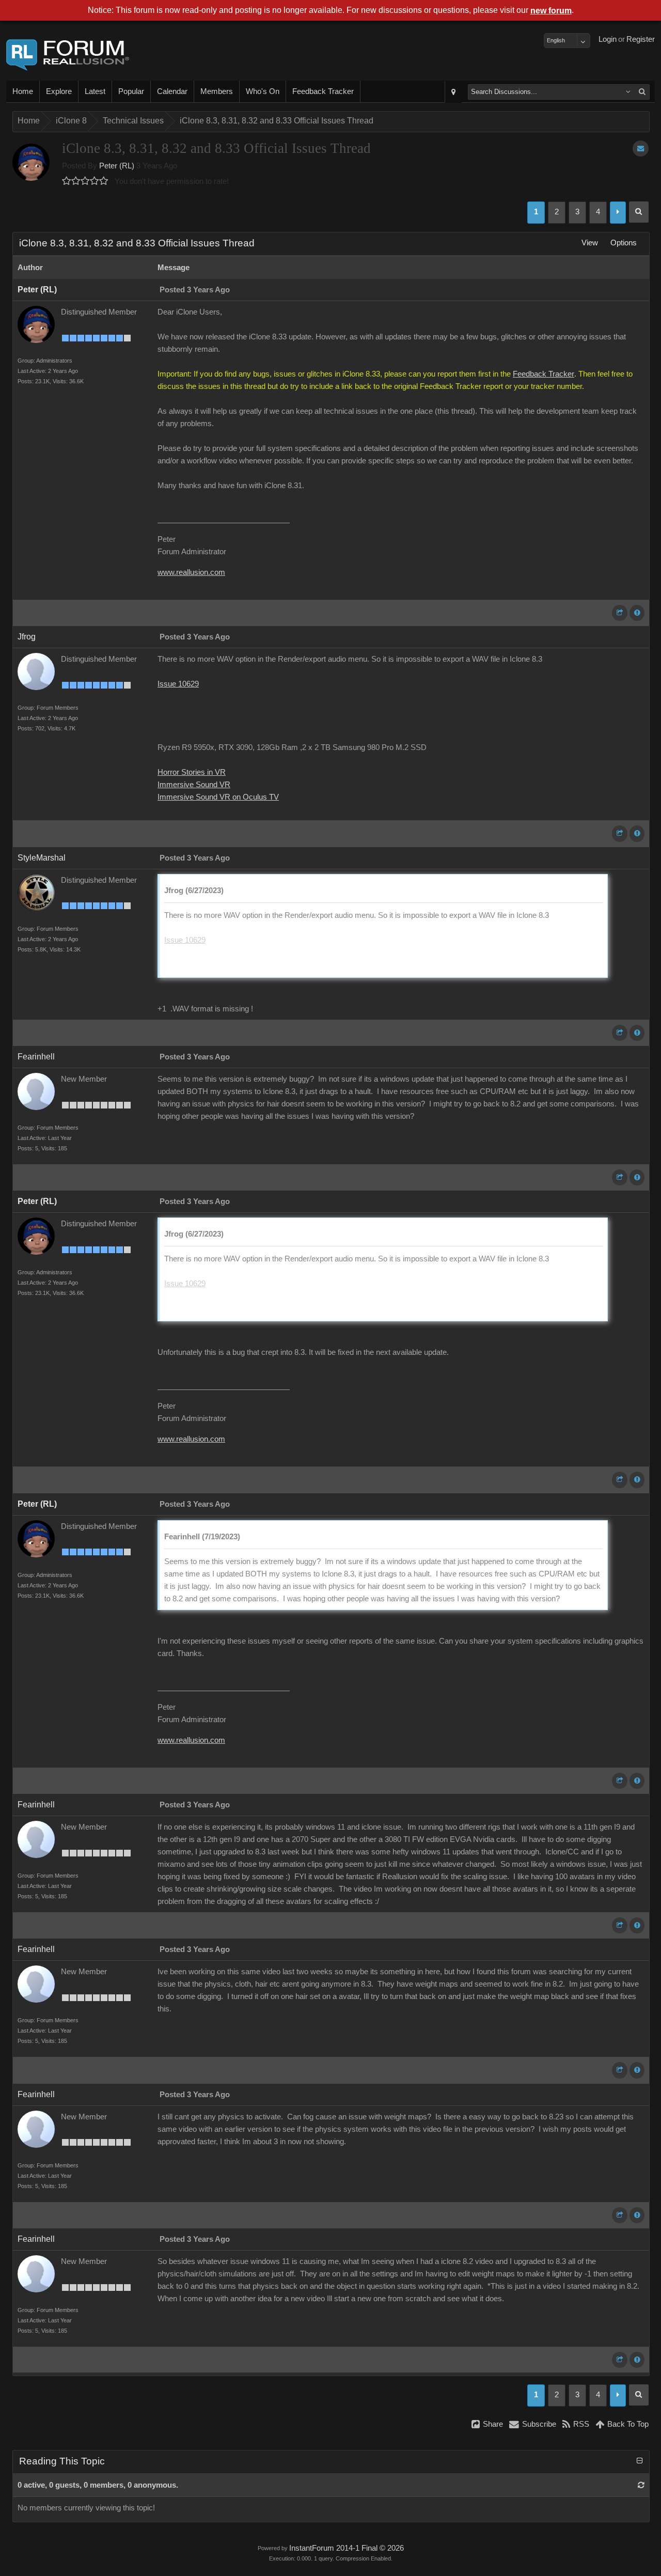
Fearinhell (36, 1057)
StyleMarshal (42, 858)
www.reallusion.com (191, 572)
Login (608, 39)
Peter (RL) (117, 166)
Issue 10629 (178, 684)
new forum (551, 11)
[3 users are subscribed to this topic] (641, 149)
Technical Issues (133, 121)
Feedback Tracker (323, 91)
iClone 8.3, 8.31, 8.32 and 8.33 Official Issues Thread (277, 121)
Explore (59, 91)
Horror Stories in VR (192, 772)
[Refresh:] (641, 2485)
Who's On (263, 91)
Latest (95, 91)
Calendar (172, 91)
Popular (131, 91)
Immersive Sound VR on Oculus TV (218, 797)
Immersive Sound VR (194, 785)
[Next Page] (618, 213)
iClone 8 (71, 121)
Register (641, 39)
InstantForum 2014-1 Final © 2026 (347, 2548)
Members (217, 91)
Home (23, 91)
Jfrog (27, 637)
